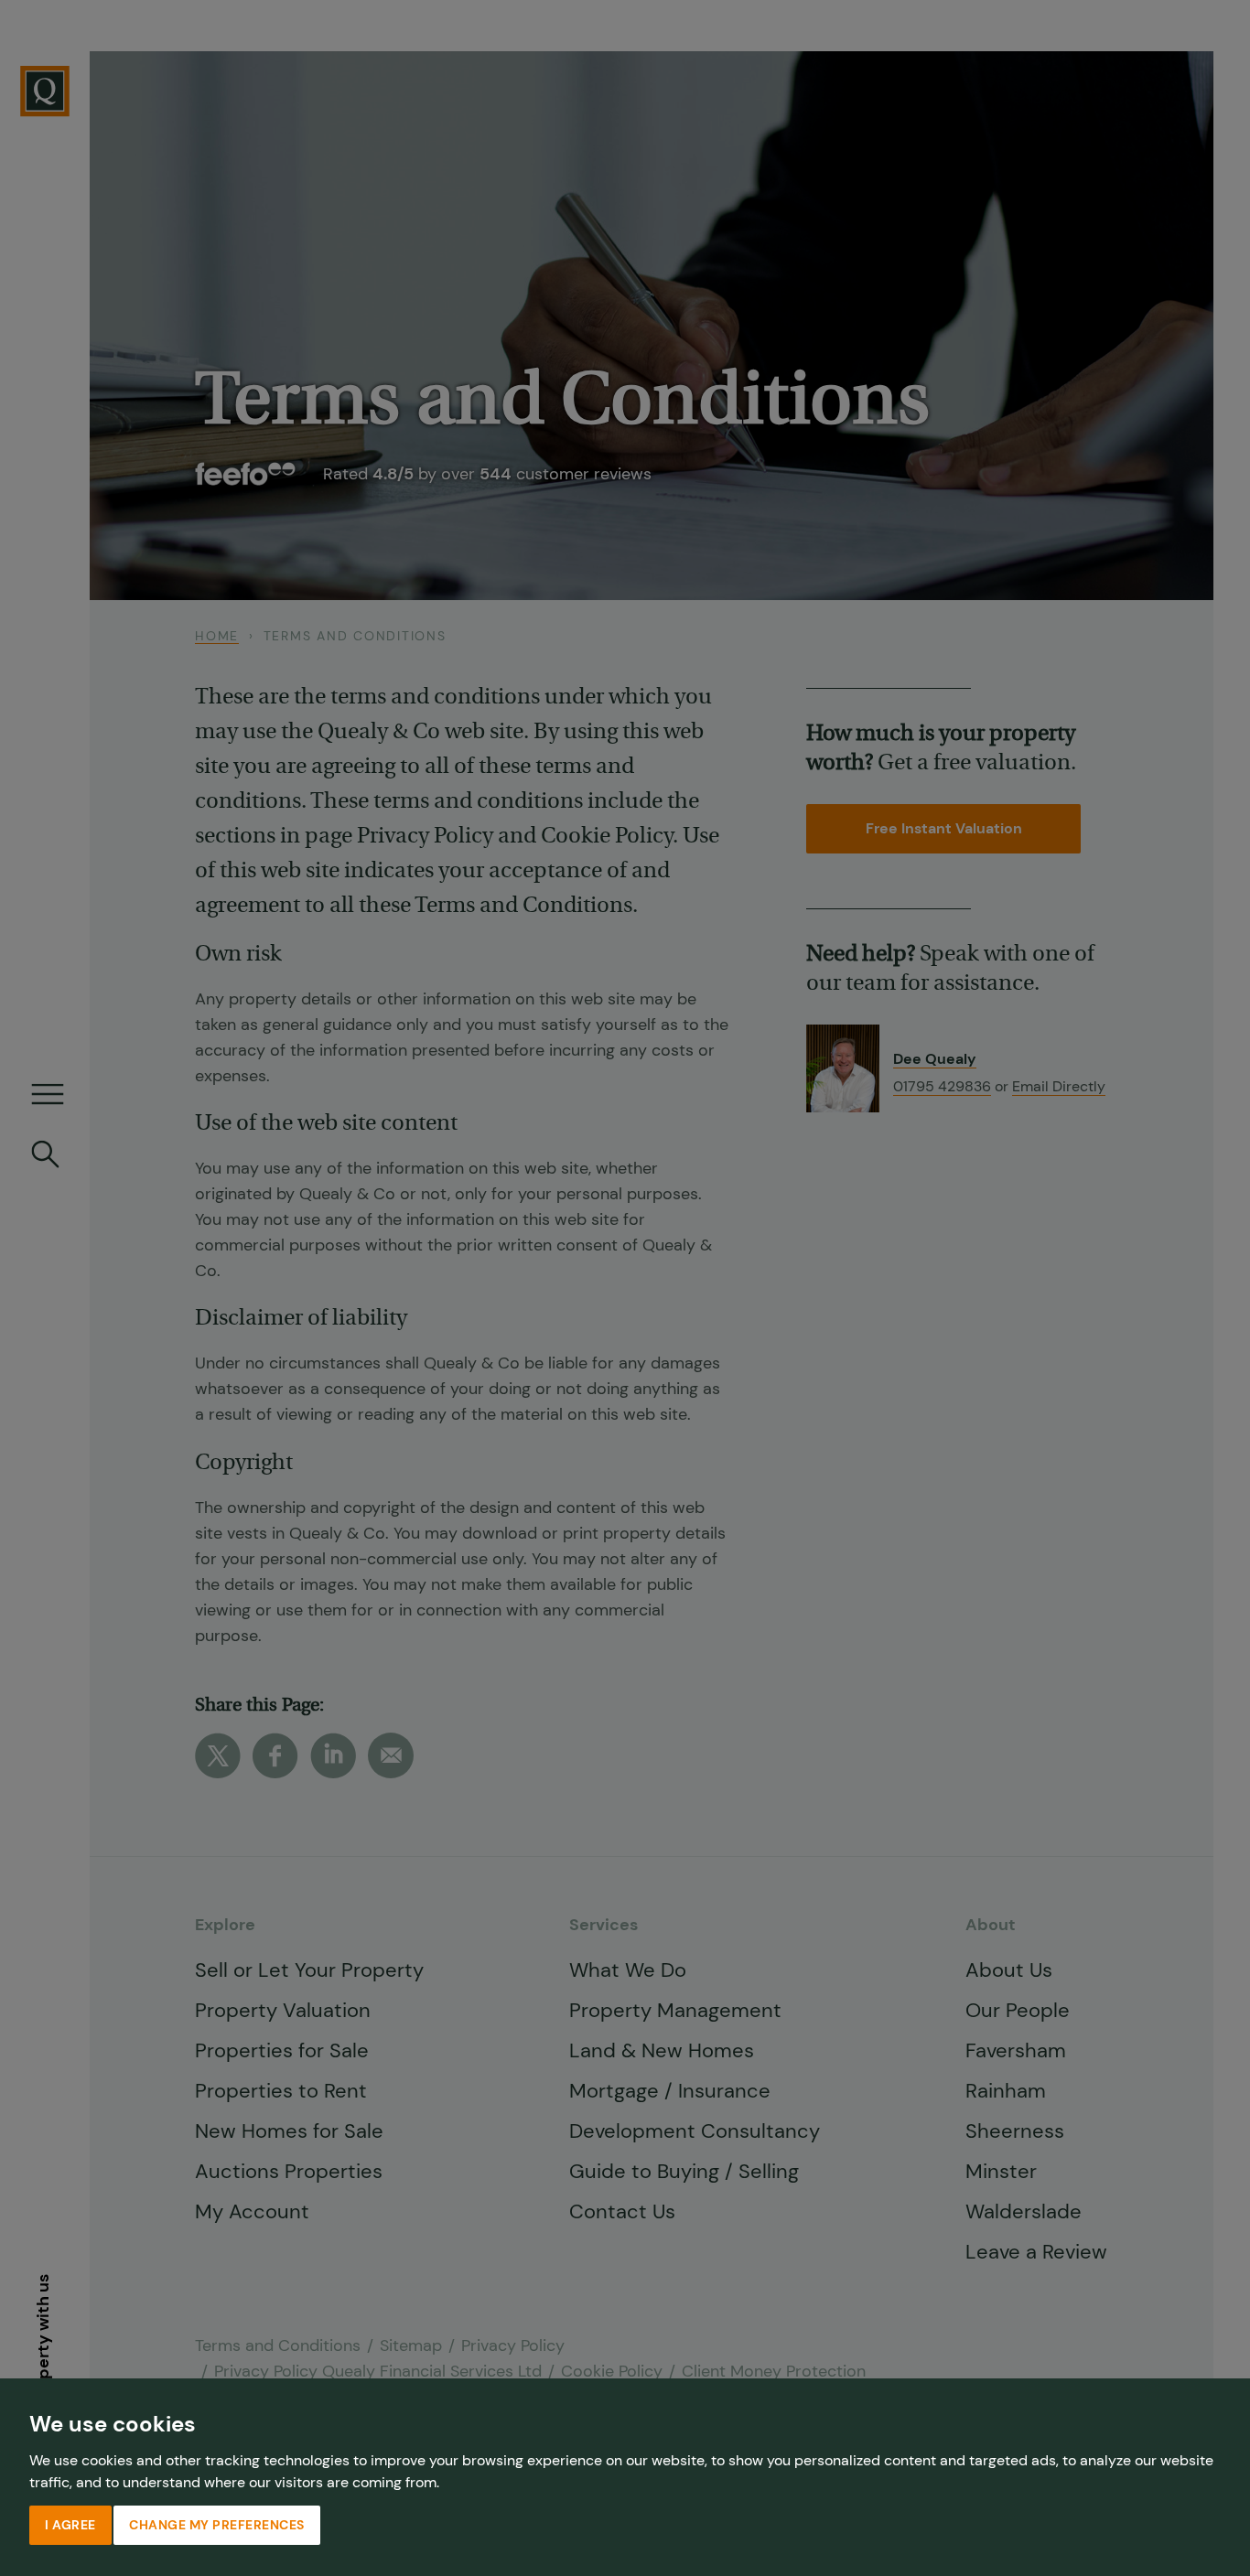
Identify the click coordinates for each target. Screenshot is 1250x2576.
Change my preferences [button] (217, 2525)
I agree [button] (70, 2525)
